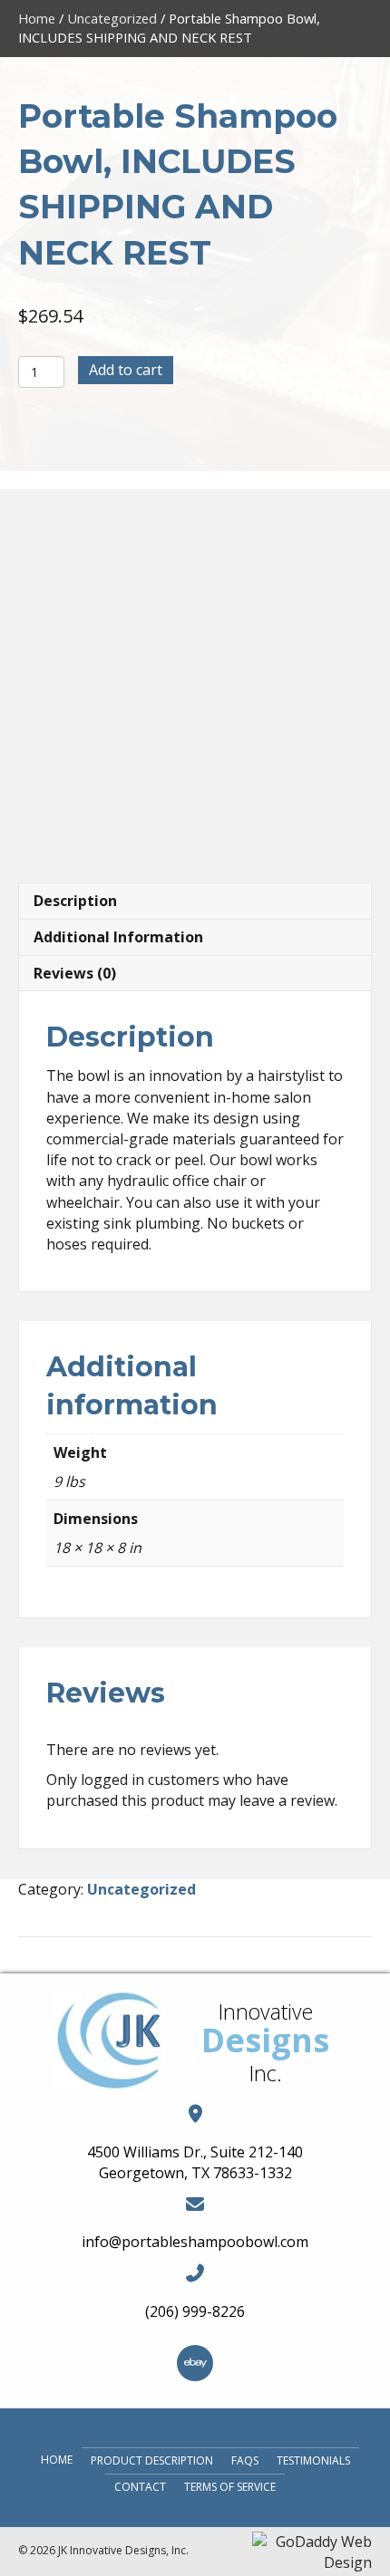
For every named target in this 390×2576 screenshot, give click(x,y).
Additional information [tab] (118, 937)
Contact (140, 2487)
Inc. (266, 2073)
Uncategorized (112, 18)
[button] (195, 2363)
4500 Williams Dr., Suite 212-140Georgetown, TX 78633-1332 (195, 2162)
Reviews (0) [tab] (75, 973)
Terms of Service (230, 2487)
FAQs (245, 2460)
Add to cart (126, 370)
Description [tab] (75, 901)
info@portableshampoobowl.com (195, 2242)
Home (37, 18)
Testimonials (313, 2460)
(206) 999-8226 (195, 2311)
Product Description (152, 2460)
